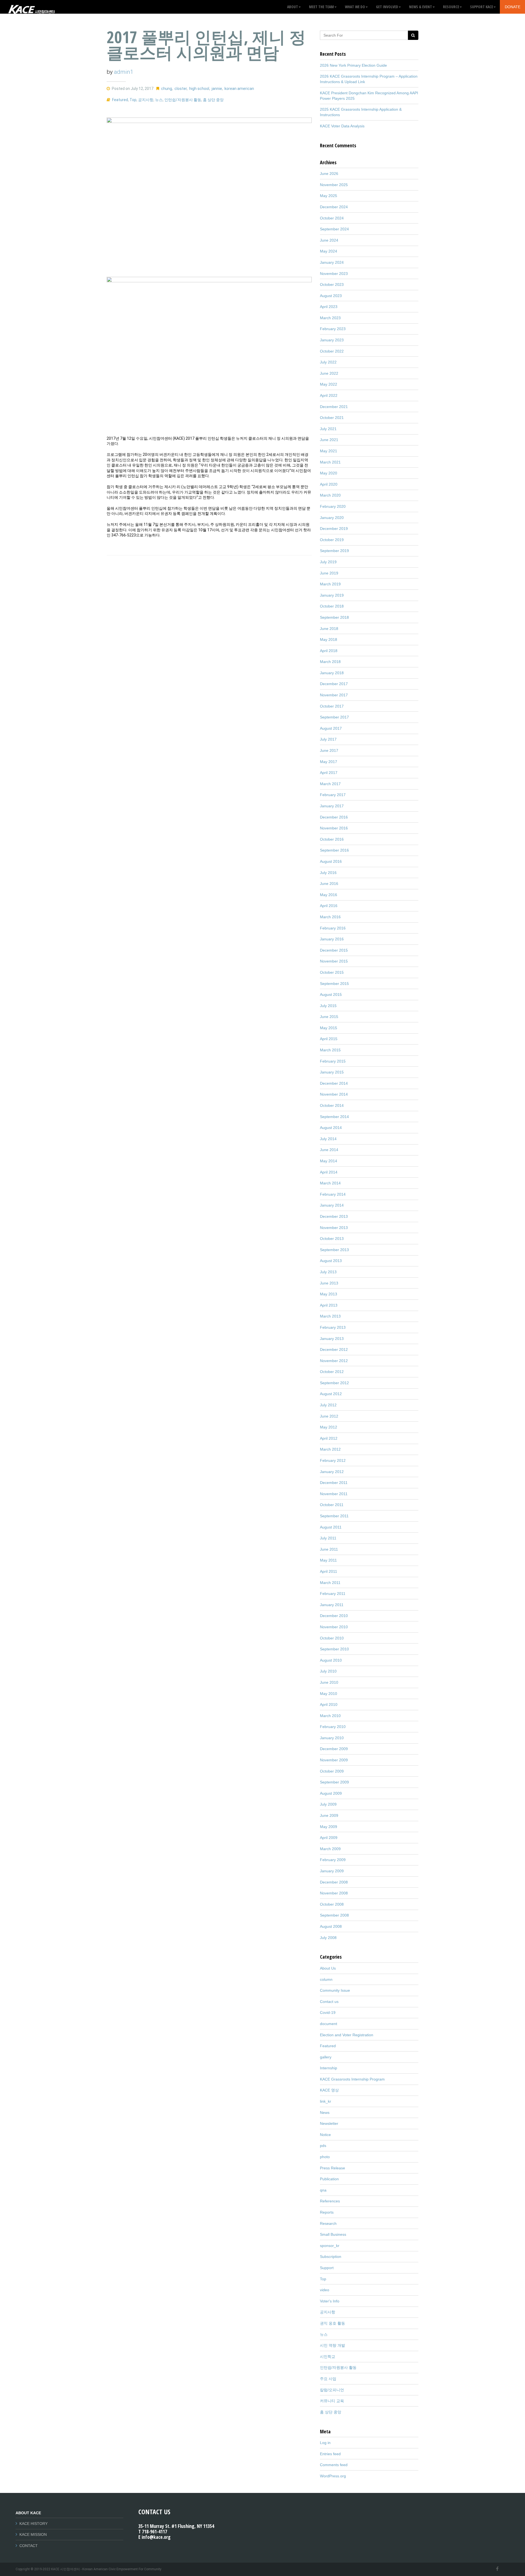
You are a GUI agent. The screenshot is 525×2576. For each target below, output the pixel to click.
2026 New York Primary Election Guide (353, 65)
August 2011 (331, 1527)
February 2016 (333, 928)
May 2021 (329, 451)
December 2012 (334, 1349)
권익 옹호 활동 (332, 2323)
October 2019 (332, 540)
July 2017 (328, 739)
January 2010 (332, 1738)
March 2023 (330, 318)
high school (199, 89)
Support (327, 2268)
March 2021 (330, 462)
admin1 (124, 72)
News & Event (421, 7)
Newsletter (329, 2123)
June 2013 (329, 1283)
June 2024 (329, 240)
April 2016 (329, 906)
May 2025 (329, 196)
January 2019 (332, 595)
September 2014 (334, 1117)
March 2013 (330, 1316)
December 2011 (334, 1483)
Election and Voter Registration (347, 2035)
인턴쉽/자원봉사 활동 (183, 100)
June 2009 (329, 1815)
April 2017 (329, 773)
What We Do (355, 7)
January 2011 (332, 1605)
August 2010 (331, 1660)
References (330, 2201)
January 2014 (332, 1205)
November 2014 (334, 1094)
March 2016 (330, 917)
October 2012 (332, 1372)
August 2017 (331, 728)
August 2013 (331, 1261)
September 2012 (334, 1383)
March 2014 (330, 1183)
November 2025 (334, 185)
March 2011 (330, 1583)
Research (328, 2223)
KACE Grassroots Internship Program (352, 2079)
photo (325, 2157)
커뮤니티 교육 (332, 2401)
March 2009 (330, 1849)
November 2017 (334, 695)
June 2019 (329, 573)
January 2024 (332, 262)
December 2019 (334, 529)
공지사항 (146, 100)
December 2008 (334, 1882)
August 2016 (331, 861)
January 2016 (332, 939)
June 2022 (329, 373)
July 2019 (328, 562)
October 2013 (332, 1239)
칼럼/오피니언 (332, 2390)
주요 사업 (328, 2379)
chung (167, 89)
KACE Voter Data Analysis (342, 126)
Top (133, 100)
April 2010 (329, 1704)
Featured (120, 100)
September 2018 (334, 617)
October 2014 (332, 1105)
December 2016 (334, 817)
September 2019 (334, 551)
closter (181, 89)
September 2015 (334, 984)
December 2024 (334, 207)
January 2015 (332, 1072)
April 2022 (329, 395)
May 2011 (328, 1560)
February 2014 (333, 1194)
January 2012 (332, 1472)
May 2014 (329, 1161)
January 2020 (332, 518)
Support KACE (482, 7)
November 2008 (334, 1893)
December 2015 (334, 950)
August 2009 (331, 1793)
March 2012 (330, 1449)
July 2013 (328, 1272)
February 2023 (333, 329)
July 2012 (328, 1405)
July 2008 (328, 1938)
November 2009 (334, 1760)
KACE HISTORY (33, 2524)
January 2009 (332, 1871)
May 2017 (329, 762)
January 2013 (332, 1339)
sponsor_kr (330, 2246)
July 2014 (328, 1139)
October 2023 (332, 284)
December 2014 (334, 1083)
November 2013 (334, 1228)
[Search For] (413, 35)
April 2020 (329, 484)
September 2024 (334, 229)
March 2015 (330, 1050)
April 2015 (329, 1039)
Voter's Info (330, 2301)
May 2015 (329, 1028)
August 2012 (331, 1394)
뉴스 (159, 100)
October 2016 (332, 839)
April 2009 (329, 1838)
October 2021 (332, 418)
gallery (326, 2057)
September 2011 (334, 1516)
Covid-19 (328, 2012)
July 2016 (328, 873)
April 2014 (329, 1172)
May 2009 (329, 1827)
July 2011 (328, 1538)
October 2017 (332, 706)
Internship (329, 2068)
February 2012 (333, 1460)
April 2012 (329, 1438)
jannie (217, 89)
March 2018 (330, 662)
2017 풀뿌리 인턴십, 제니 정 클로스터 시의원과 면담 (206, 45)
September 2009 (334, 1782)
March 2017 (330, 784)
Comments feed (334, 2465)
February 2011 (333, 1594)
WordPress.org (333, 2476)
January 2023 (332, 340)
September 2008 (334, 1915)
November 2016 (334, 828)
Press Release (332, 2168)
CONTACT (29, 2546)
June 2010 (329, 1682)
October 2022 (332, 351)
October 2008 (332, 1904)
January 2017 (332, 806)
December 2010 (334, 1616)
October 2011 (332, 1505)
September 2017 (334, 717)
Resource (451, 7)
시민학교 (328, 2357)
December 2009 (334, 1749)
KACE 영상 (329, 2090)
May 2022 (329, 384)
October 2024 (332, 218)
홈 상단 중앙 (213, 100)
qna (323, 2190)
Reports (327, 2212)
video (325, 2290)
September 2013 (334, 1250)
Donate (513, 7)
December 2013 (334, 1216)
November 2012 (334, 1361)
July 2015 (328, 1006)
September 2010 (334, 1649)
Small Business (333, 2234)
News (325, 2113)
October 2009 (332, 1771)
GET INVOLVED (387, 7)
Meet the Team (321, 7)
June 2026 (329, 174)
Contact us (329, 2002)
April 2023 (329, 307)
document (329, 2024)
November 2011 (334, 1494)
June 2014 (329, 1150)
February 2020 (333, 506)
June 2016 (329, 884)
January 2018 (332, 673)
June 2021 (329, 440)
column (326, 1979)
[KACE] (31, 7)
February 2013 (333, 1327)
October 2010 (332, 1638)
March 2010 (330, 1716)
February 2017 (333, 795)
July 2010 (328, 1671)
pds (323, 2146)
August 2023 (331, 296)
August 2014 (331, 1128)
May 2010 (329, 1694)
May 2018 (329, 639)
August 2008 (331, 1926)
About (293, 7)
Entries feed (330, 2454)
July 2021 (328, 429)
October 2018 (332, 606)
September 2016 (334, 850)
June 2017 (329, 750)
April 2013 (329, 1305)
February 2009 (333, 1860)
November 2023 (334, 274)
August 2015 (331, 994)
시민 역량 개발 (332, 2345)
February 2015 (333, 1061)
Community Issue (335, 1990)
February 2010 (333, 1727)
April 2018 (329, 651)
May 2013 (329, 1294)
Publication (329, 2179)
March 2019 (330, 584)
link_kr (326, 2101)
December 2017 (334, 684)
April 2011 (329, 1571)
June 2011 (329, 1549)
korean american (239, 89)
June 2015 (329, 1017)
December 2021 (334, 407)
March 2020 (330, 495)
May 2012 (329, 1427)
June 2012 (329, 1416)
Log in (325, 2443)
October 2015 (332, 972)
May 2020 (329, 473)
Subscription (331, 2257)
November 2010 (334, 1627)
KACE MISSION (33, 2534)
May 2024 (329, 251)
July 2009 (328, 1804)
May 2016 (329, 895)
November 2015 (334, 961)
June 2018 (329, 629)
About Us (328, 1968)
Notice (325, 2135)
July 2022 (328, 362)
